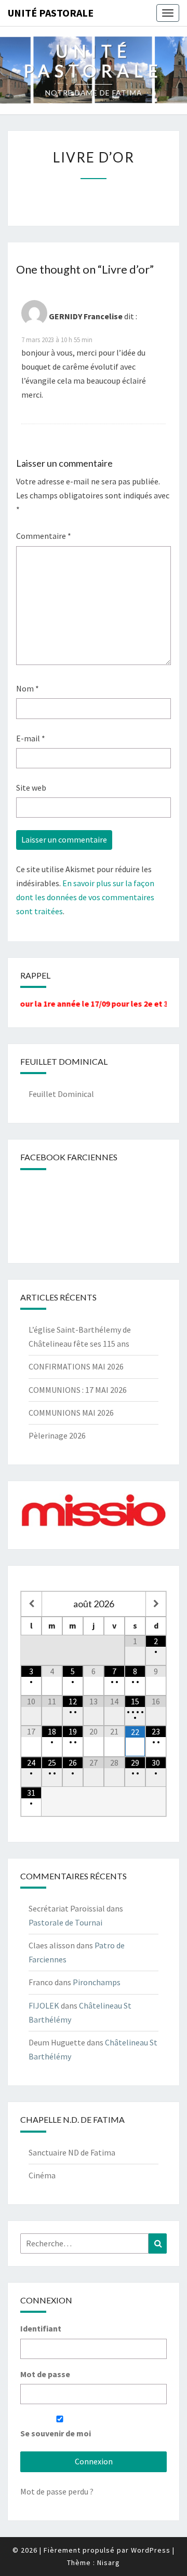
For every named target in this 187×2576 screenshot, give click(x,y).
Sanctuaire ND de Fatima (72, 2152)
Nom (28, 688)
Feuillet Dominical (61, 1094)
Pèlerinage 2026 (57, 1435)
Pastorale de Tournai (65, 1922)
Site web (31, 788)
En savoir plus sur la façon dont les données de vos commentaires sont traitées (85, 897)
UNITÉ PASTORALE (51, 13)
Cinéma (42, 2175)
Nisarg (109, 2563)
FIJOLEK (44, 2005)
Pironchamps (97, 1982)
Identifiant (41, 2328)
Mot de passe (45, 2374)
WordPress (151, 2550)
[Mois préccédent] (31, 1604)
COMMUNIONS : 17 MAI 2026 (78, 1390)
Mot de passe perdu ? (57, 2491)
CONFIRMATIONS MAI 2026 (76, 1366)
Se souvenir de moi (56, 2433)
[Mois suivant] (156, 1604)
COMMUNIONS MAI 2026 (71, 1413)
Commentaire (44, 536)
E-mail (31, 738)
